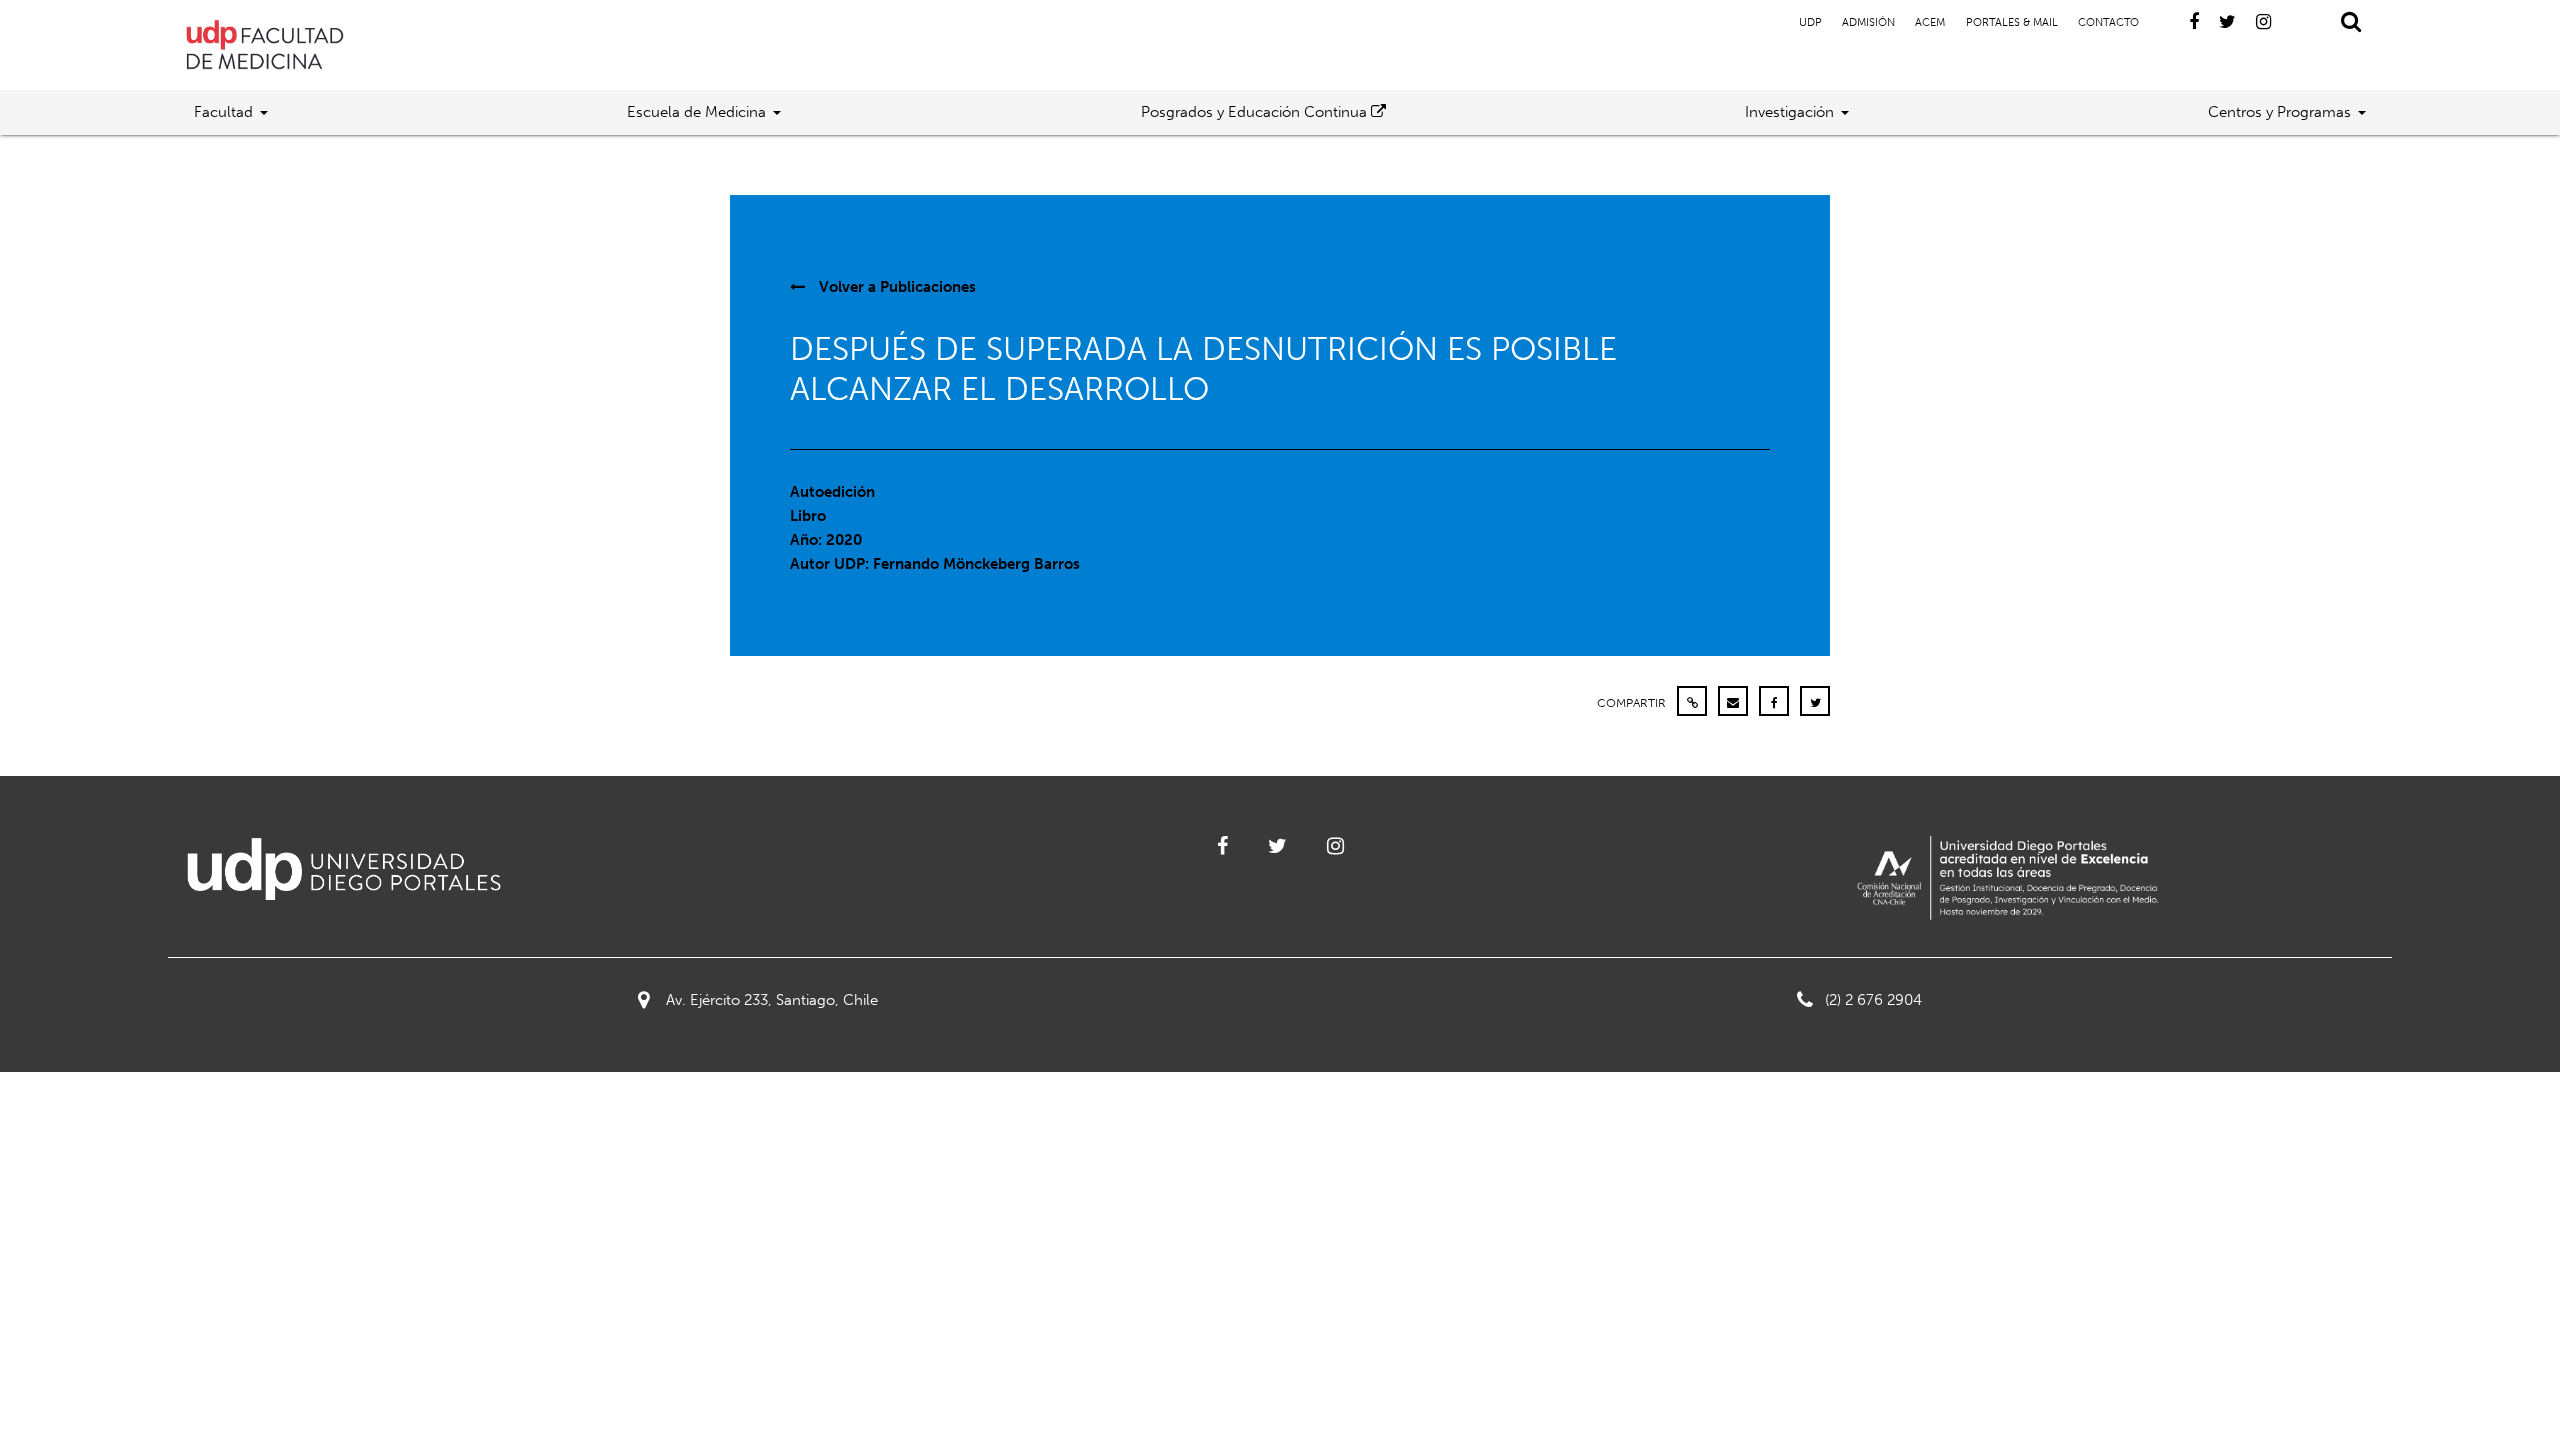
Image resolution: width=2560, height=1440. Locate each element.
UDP (1810, 22)
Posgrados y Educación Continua (1256, 112)
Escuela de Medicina (696, 112)
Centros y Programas (2279, 112)
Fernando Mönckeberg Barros (976, 564)
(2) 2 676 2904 (1873, 1000)
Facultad (223, 112)
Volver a (895, 287)
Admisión (1868, 22)
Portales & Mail (2012, 22)
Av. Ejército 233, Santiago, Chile (772, 1000)
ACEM (1930, 22)
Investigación (1789, 112)
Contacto (2108, 22)
